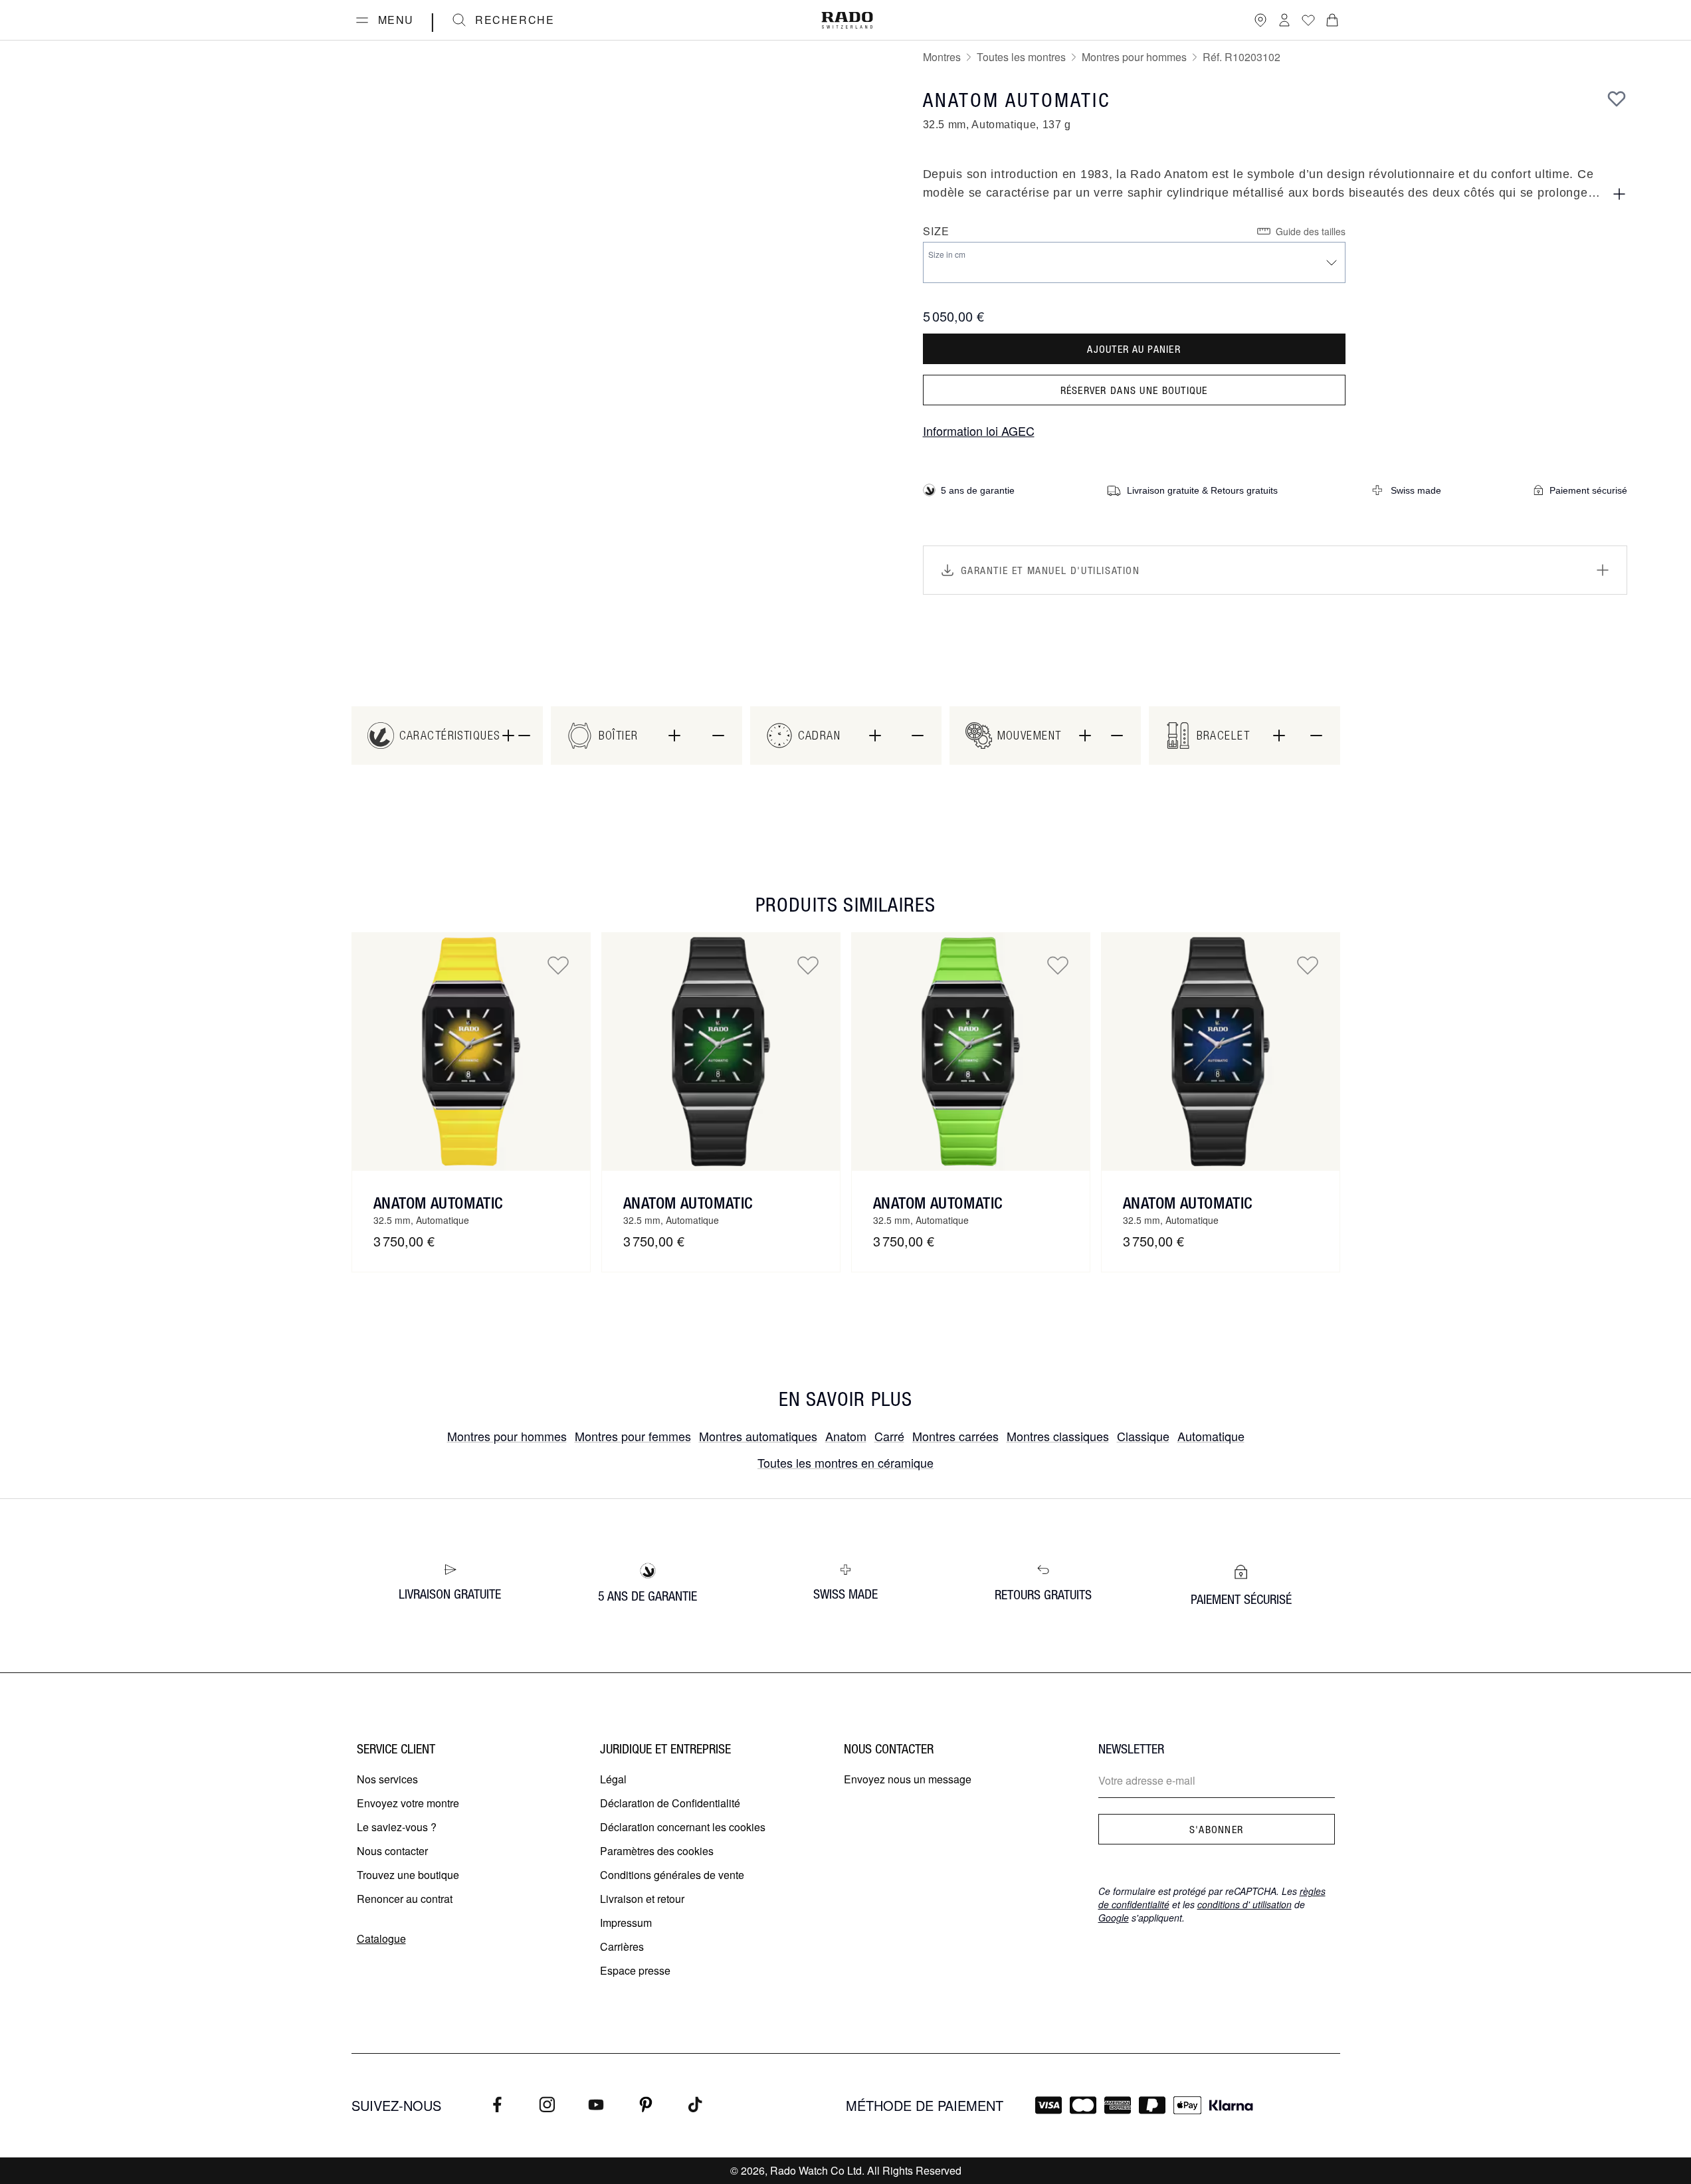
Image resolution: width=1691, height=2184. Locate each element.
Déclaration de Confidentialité (670, 1803)
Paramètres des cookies (657, 1851)
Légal (613, 1779)
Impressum (626, 1923)
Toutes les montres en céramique (845, 1462)
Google (1114, 1918)
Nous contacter (392, 1851)
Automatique (1211, 1436)
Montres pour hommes (1134, 57)
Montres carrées (955, 1436)
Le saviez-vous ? (397, 1827)
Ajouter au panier (1134, 349)
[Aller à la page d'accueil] (847, 20)
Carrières (622, 1946)
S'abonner (1217, 1829)
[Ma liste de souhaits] (1308, 20)
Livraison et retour (642, 1899)
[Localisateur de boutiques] (1260, 20)
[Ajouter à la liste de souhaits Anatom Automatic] (558, 965)
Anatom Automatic (439, 1203)
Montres (942, 57)
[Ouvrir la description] (1619, 194)
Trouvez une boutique (408, 1875)
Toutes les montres (1021, 57)
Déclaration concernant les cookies (683, 1827)
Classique (1143, 1436)
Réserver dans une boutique (1134, 390)
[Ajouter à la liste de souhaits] (1617, 98)
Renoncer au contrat (405, 1899)
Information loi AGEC (979, 431)
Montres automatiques (758, 1436)
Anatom (846, 1436)
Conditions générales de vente (672, 1875)
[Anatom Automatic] (471, 1052)
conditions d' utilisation (1244, 1904)
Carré (889, 1436)
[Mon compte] (1284, 20)
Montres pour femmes (633, 1436)
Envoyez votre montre (408, 1803)
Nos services (387, 1779)
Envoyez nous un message (908, 1779)
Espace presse (635, 1970)
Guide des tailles (1311, 231)
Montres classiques (1058, 1436)
